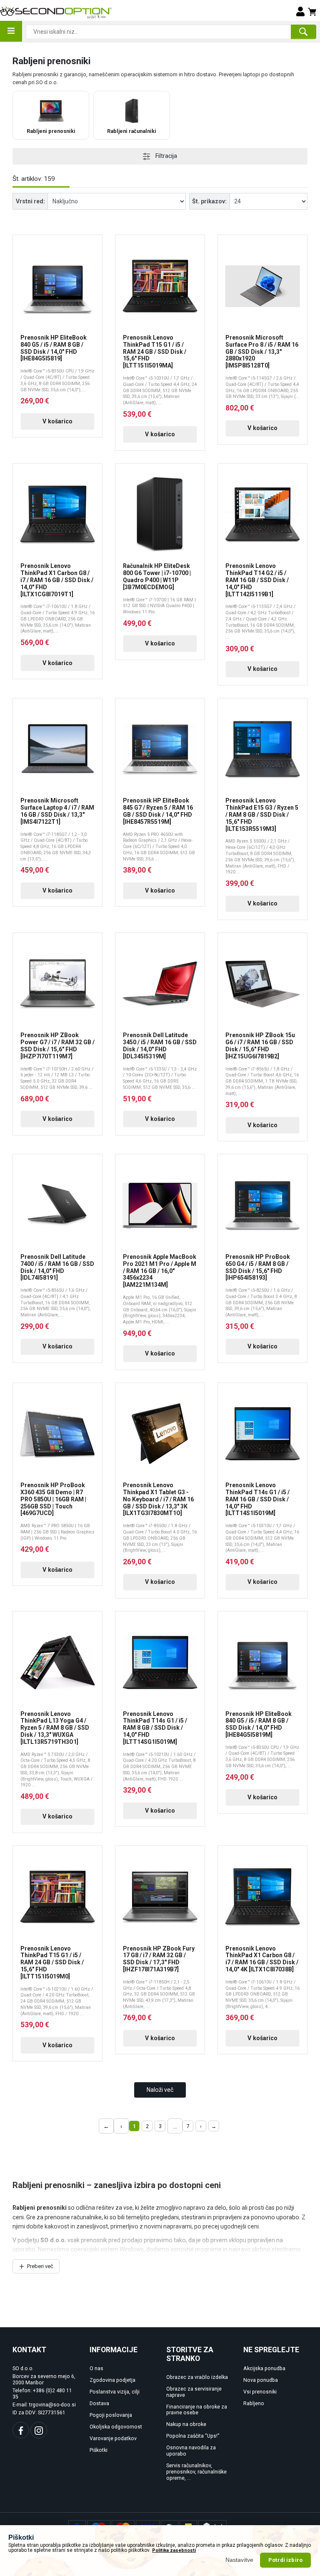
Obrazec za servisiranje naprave (194, 2392)
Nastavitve (240, 2560)
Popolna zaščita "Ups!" (193, 2436)
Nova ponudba (261, 2380)
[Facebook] (21, 2430)
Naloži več (160, 2090)
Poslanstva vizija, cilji (115, 2392)
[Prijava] (300, 11)
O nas (96, 2368)
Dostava (99, 2403)
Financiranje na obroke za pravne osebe (197, 2410)
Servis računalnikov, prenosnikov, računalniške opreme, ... (196, 2472)
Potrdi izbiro (285, 2560)
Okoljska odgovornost (116, 2427)
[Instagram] (39, 2430)
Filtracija (166, 156)
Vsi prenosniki (260, 2392)
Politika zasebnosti (174, 2550)
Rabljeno (254, 2403)
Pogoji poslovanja (111, 2415)
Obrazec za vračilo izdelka (197, 2377)
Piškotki (99, 2450)
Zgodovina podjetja (112, 2380)
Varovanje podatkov (113, 2438)
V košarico (57, 421)
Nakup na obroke (186, 2424)
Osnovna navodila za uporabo (191, 2451)
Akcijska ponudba (264, 2368)
